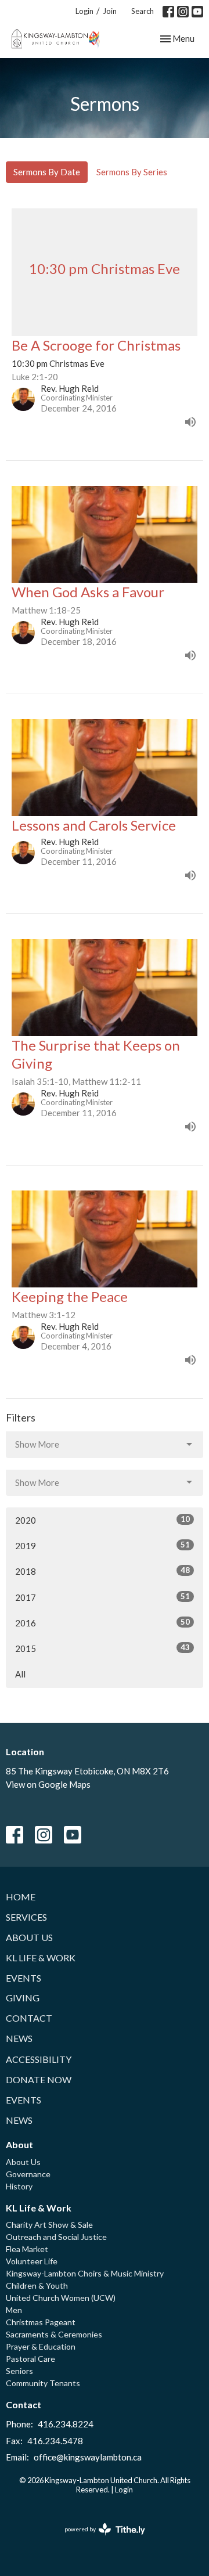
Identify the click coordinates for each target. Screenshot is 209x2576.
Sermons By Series (132, 172)
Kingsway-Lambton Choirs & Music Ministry (85, 2273)
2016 (102, 1623)
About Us (29, 1937)
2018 (102, 1571)
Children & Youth (37, 2285)
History (19, 2186)
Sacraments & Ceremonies (54, 2334)
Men (14, 2310)
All (20, 1674)
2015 (102, 1648)
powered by (99, 2539)
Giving (23, 1998)
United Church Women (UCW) (61, 2298)
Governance (28, 2174)
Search (143, 11)
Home (21, 1897)
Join (110, 11)
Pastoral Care (30, 2359)
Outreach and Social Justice (56, 2237)
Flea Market (27, 2249)
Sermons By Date (47, 172)
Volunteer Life (32, 2261)
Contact (29, 2018)
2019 (102, 1545)
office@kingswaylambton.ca (88, 2457)
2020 (102, 1520)
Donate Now (39, 2079)
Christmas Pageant (41, 2322)
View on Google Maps (48, 1784)
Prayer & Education (41, 2346)
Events (24, 1978)
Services (26, 1917)
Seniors (19, 2371)
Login (84, 11)
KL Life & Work (41, 1958)
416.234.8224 (66, 2424)
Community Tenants (43, 2383)
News (19, 2038)
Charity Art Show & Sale (49, 2225)
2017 (102, 1597)
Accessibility (39, 2059)
